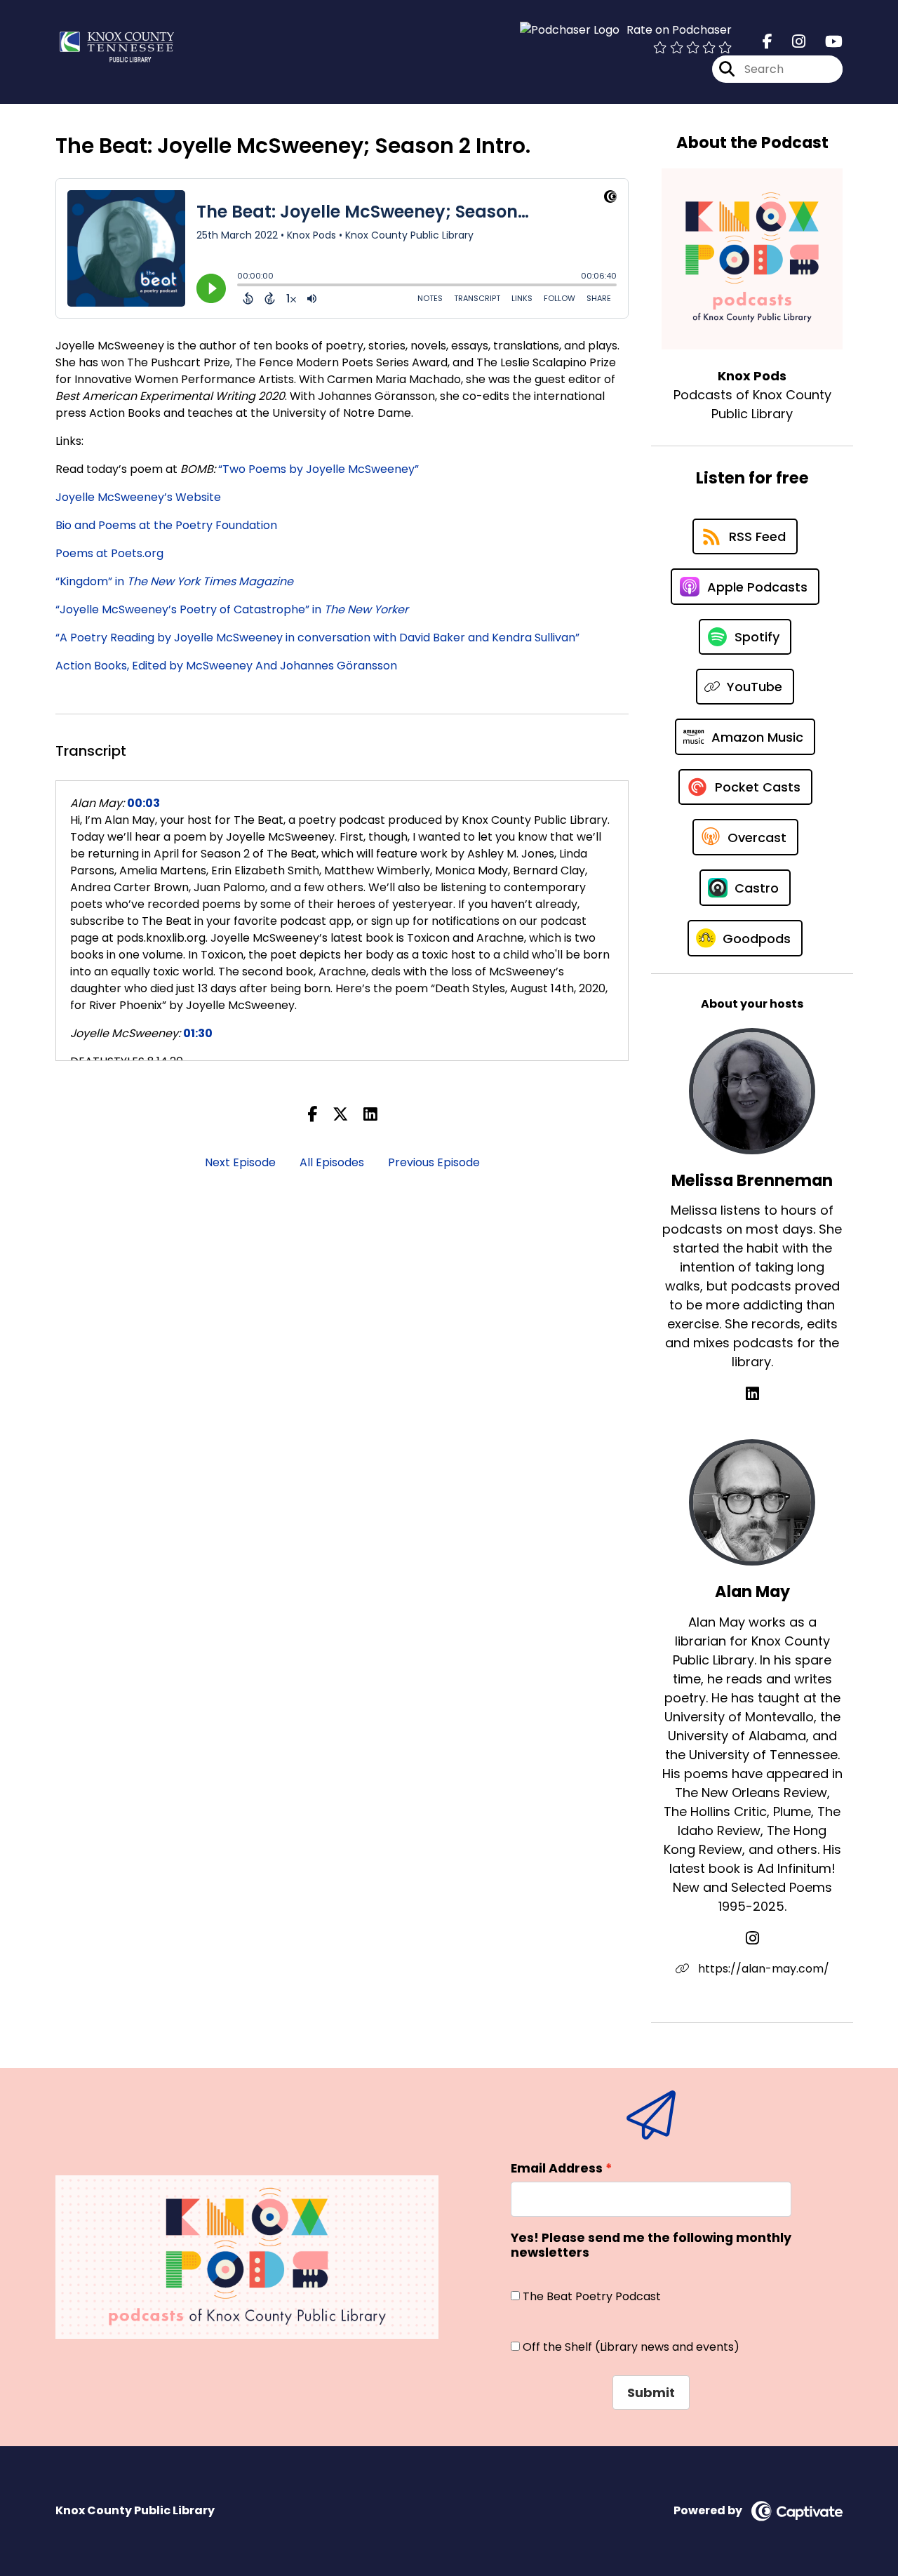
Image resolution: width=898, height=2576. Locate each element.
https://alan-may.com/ (762, 1969)
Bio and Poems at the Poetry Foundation (166, 525)
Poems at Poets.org (109, 553)
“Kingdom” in (174, 581)
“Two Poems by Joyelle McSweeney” (319, 469)
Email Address (557, 2168)
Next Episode (240, 1162)
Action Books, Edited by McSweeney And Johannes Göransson (226, 666)
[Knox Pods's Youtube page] (825, 42)
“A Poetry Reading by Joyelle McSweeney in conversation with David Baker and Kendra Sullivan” (317, 638)
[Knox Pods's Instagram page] (790, 42)
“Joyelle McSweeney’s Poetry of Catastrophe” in (232, 609)
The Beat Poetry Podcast (592, 2296)
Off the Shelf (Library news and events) (631, 2347)
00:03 (143, 803)
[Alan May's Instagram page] (752, 1938)
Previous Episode (434, 1162)
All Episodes (332, 1162)
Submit (651, 2393)
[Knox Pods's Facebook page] (768, 42)
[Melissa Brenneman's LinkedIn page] (752, 1394)
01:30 (198, 1033)
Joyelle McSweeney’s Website (138, 497)
